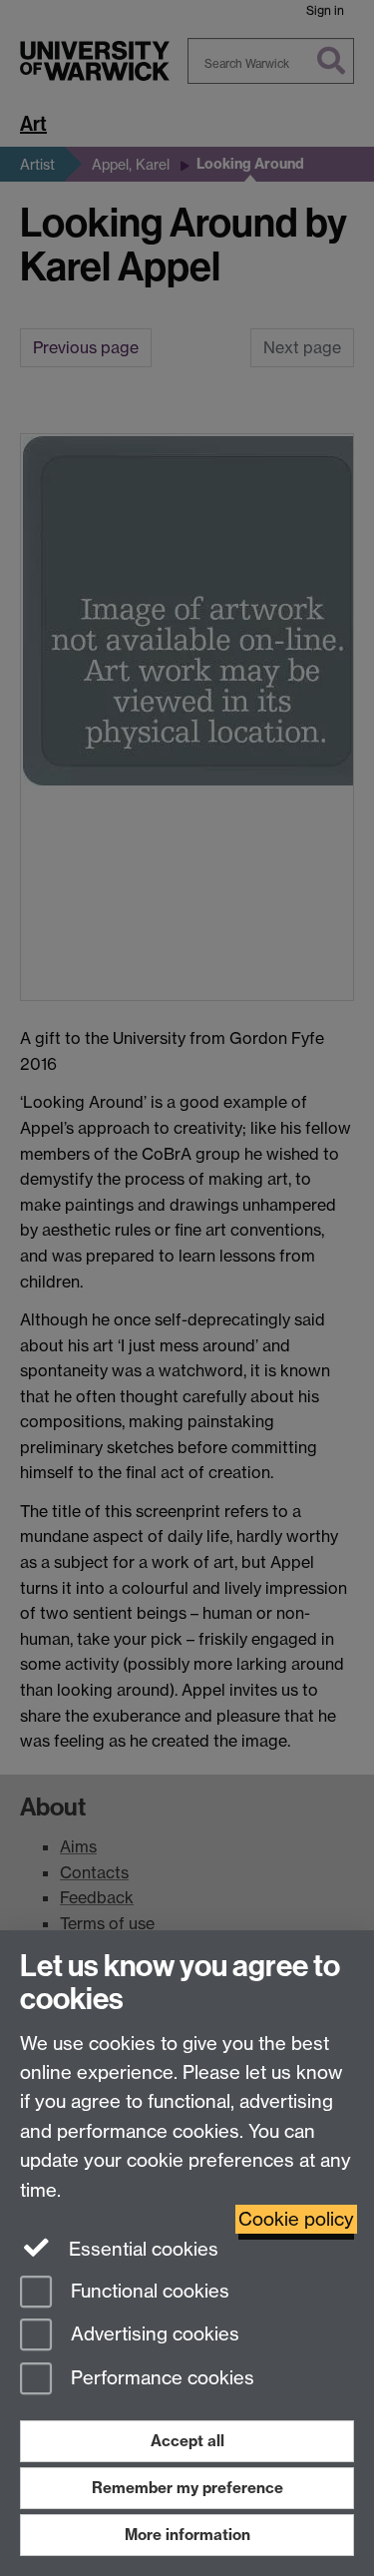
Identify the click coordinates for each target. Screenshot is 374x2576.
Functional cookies (148, 2291)
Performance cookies (160, 2379)
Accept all (187, 2441)
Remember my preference (187, 2488)
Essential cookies (141, 2249)
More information (187, 2535)
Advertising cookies (153, 2335)
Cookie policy (296, 2219)
